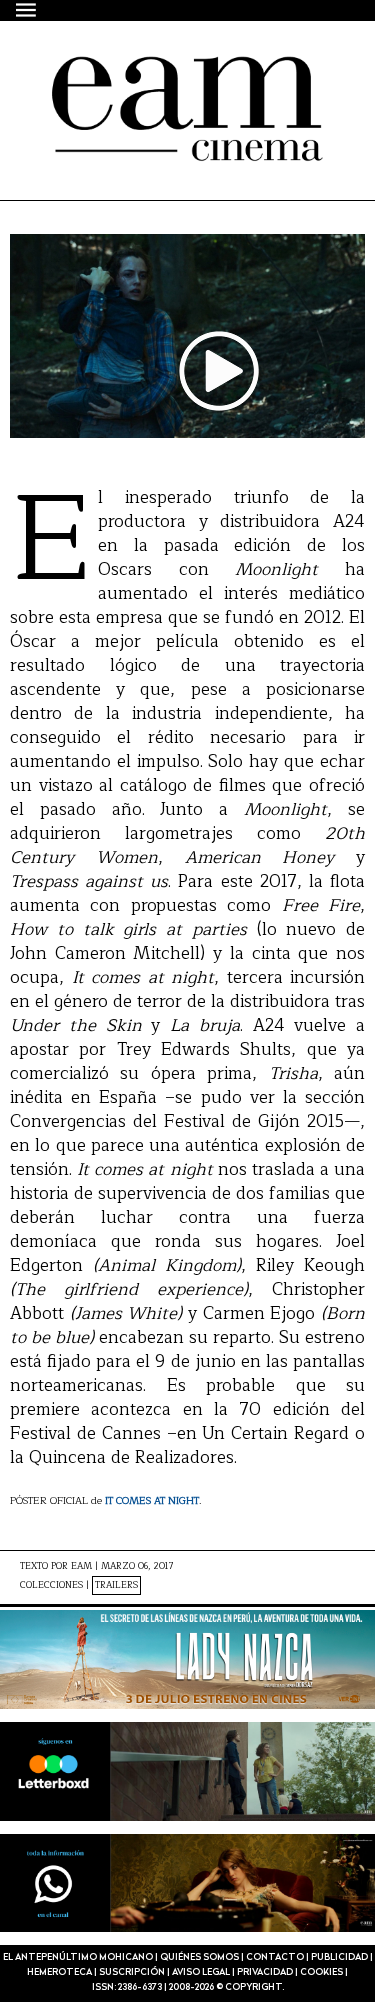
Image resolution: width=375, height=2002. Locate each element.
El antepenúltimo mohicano (182, 74)
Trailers (116, 1585)
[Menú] (27, 9)
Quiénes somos (199, 1957)
